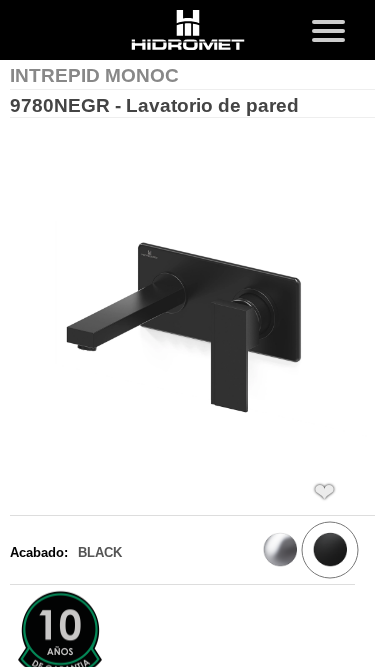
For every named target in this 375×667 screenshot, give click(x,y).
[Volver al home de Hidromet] (188, 32)
